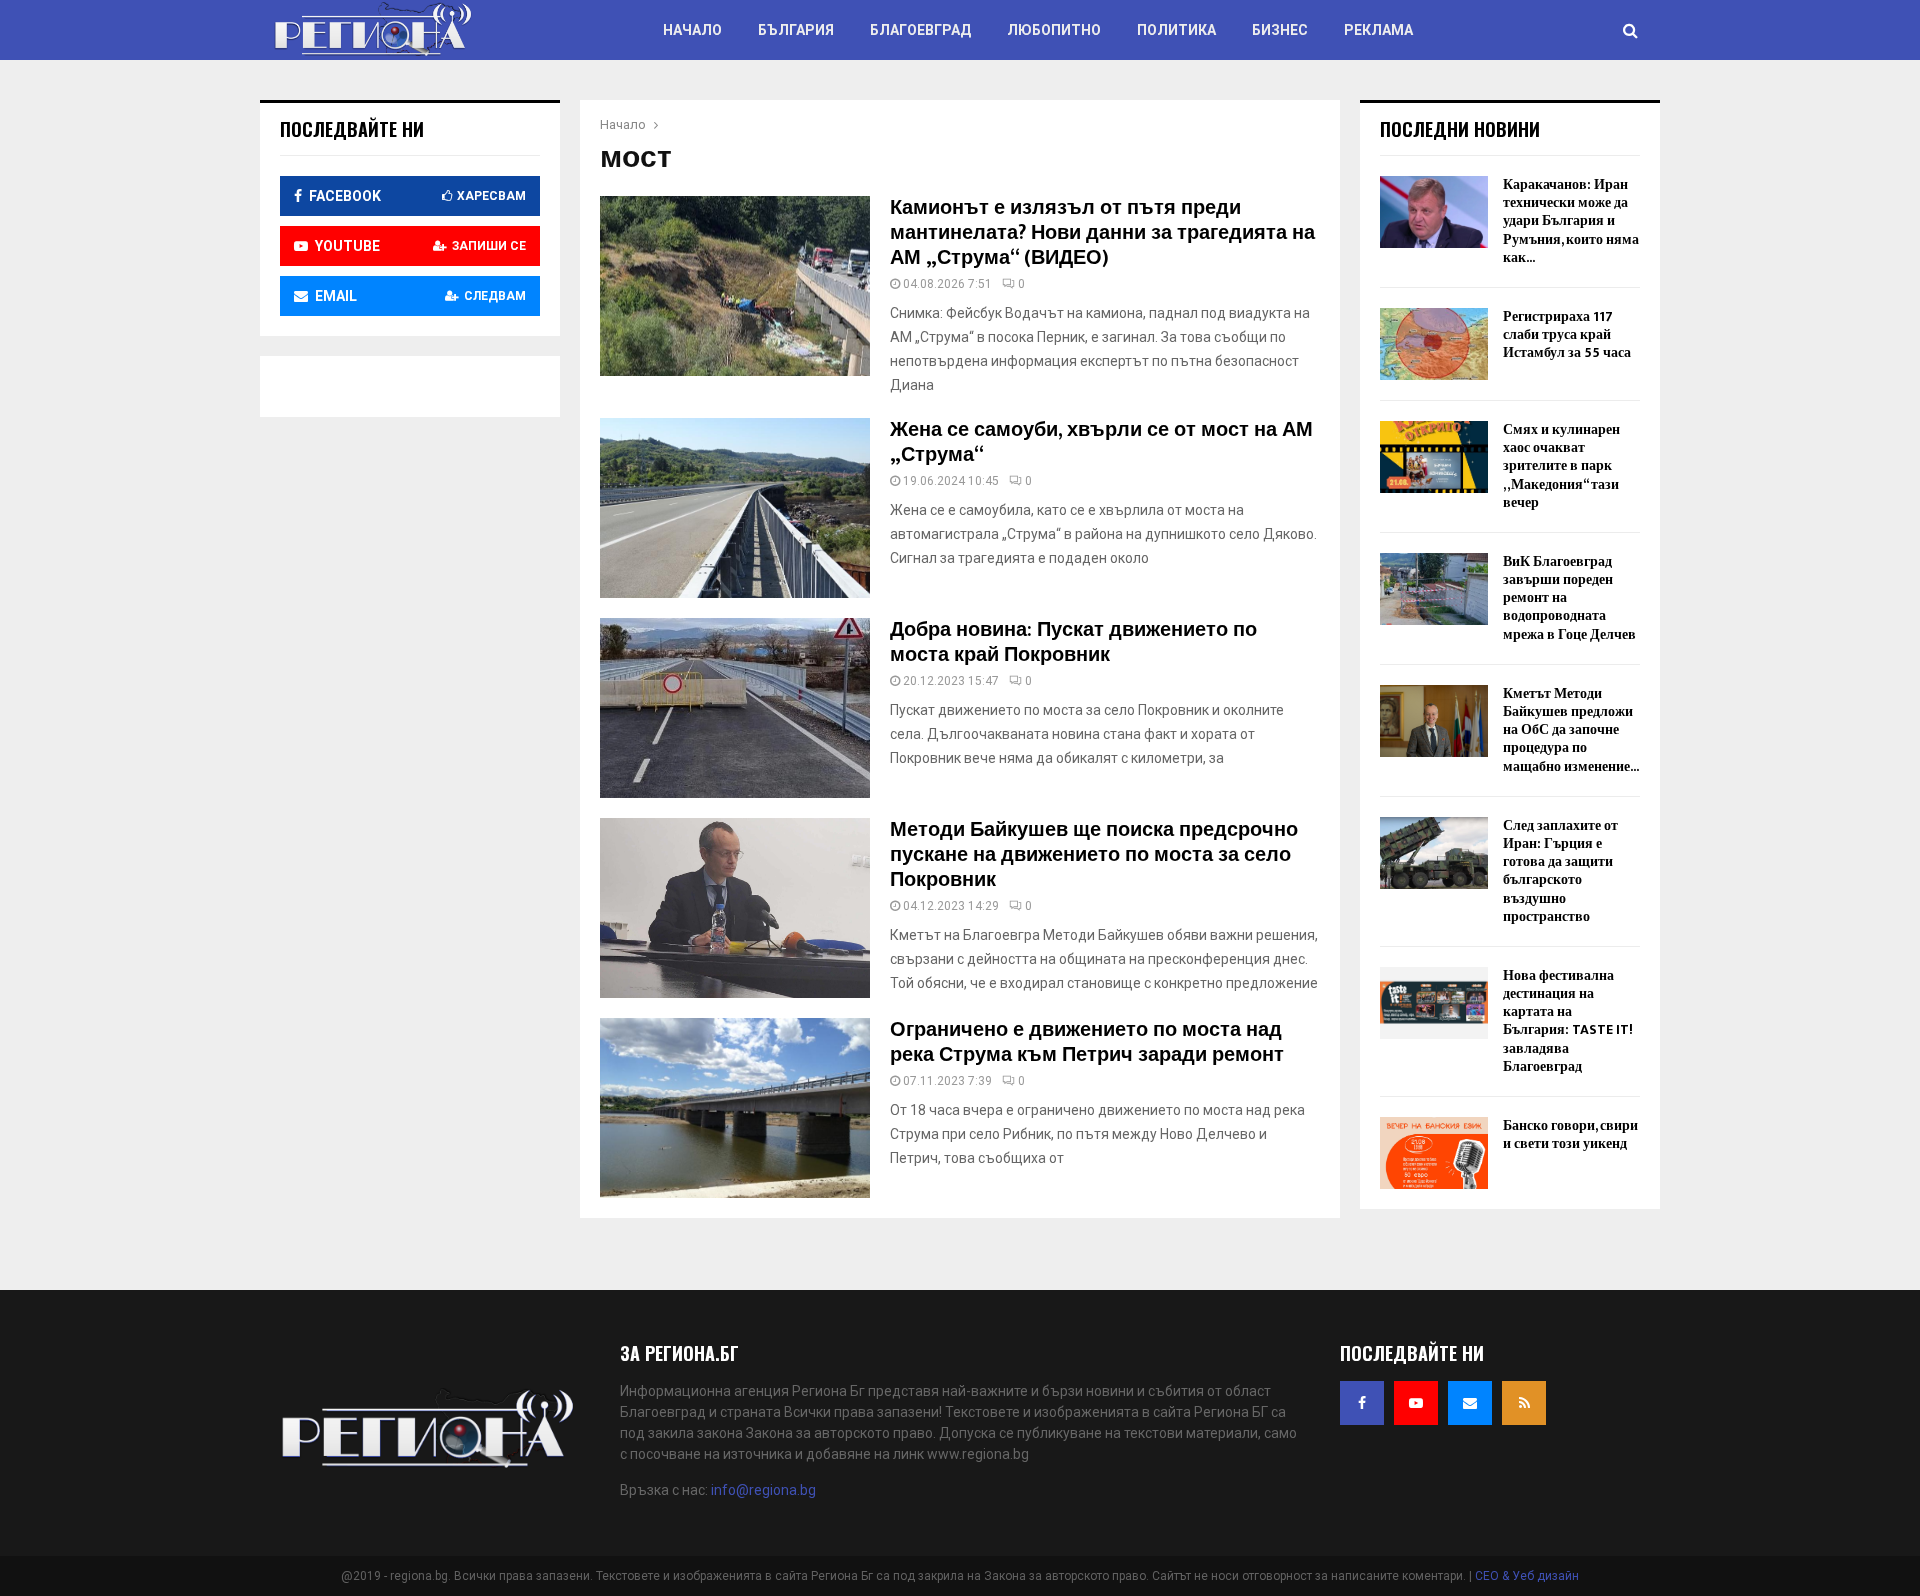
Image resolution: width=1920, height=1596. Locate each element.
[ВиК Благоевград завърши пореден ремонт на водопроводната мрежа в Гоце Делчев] (1434, 589)
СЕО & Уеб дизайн (1527, 1576)
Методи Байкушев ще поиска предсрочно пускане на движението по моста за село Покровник (1094, 855)
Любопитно (1054, 30)
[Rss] (1524, 1403)
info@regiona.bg (763, 1490)
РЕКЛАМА (1378, 30)
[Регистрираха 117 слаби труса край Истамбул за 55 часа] (1434, 344)
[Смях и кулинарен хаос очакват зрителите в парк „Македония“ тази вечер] (1434, 457)
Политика (1176, 30)
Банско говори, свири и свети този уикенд (1570, 1134)
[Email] (1470, 1403)
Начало (692, 30)
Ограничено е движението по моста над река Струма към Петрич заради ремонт (1087, 1042)
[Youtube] (1416, 1403)
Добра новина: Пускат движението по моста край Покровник (1073, 642)
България (796, 30)
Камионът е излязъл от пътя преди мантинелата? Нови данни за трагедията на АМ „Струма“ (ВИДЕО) (1102, 233)
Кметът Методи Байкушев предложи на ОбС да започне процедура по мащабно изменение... (1571, 730)
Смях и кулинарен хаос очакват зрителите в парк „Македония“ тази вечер (1561, 466)
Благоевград (920, 30)
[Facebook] (1362, 1403)
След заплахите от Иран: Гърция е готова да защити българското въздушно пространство (1560, 871)
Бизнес (1280, 30)
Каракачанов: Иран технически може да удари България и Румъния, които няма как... (1571, 221)
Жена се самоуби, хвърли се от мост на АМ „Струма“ (1101, 442)
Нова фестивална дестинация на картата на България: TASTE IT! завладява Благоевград (1568, 1021)
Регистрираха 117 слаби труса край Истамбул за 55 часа (1567, 334)
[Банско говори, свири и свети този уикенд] (1434, 1153)
